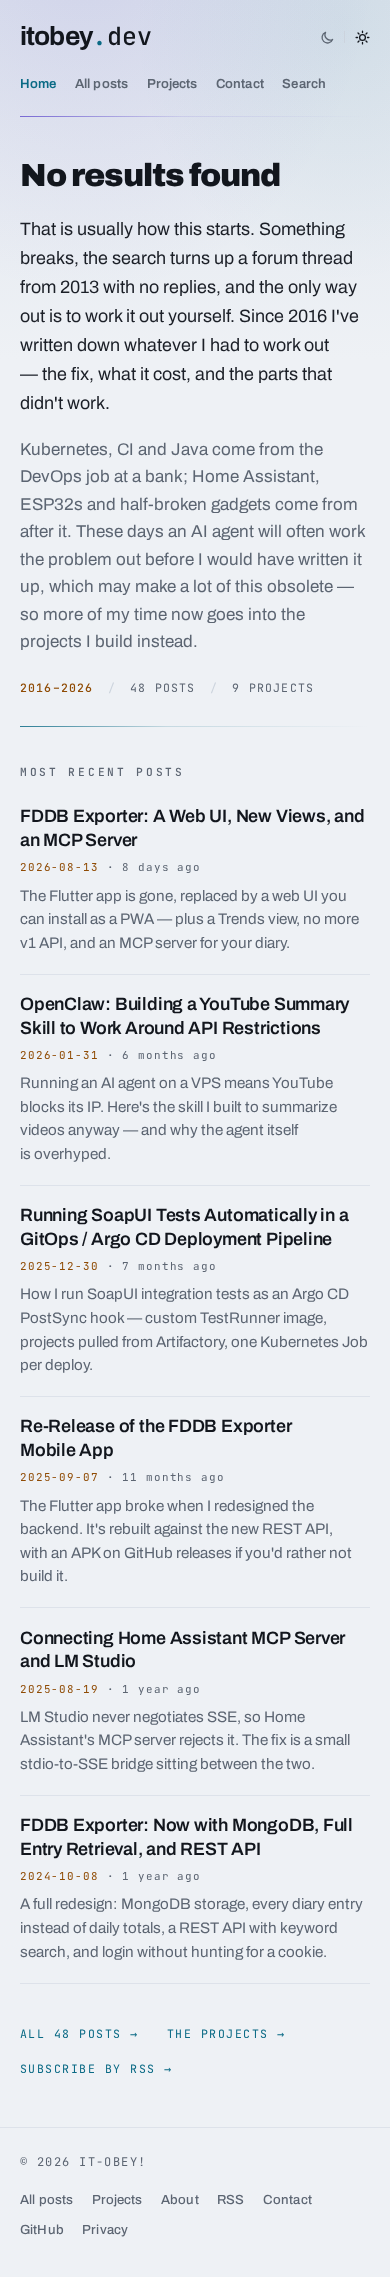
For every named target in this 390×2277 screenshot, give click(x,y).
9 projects (273, 687)
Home (38, 83)
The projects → (226, 2033)
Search (304, 83)
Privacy (105, 2229)
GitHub (42, 2229)
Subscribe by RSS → (96, 2068)
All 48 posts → (79, 2033)
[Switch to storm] (345, 37)
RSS (230, 2199)
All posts (101, 83)
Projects (172, 83)
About (180, 2199)
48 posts (162, 687)
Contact (240, 83)
